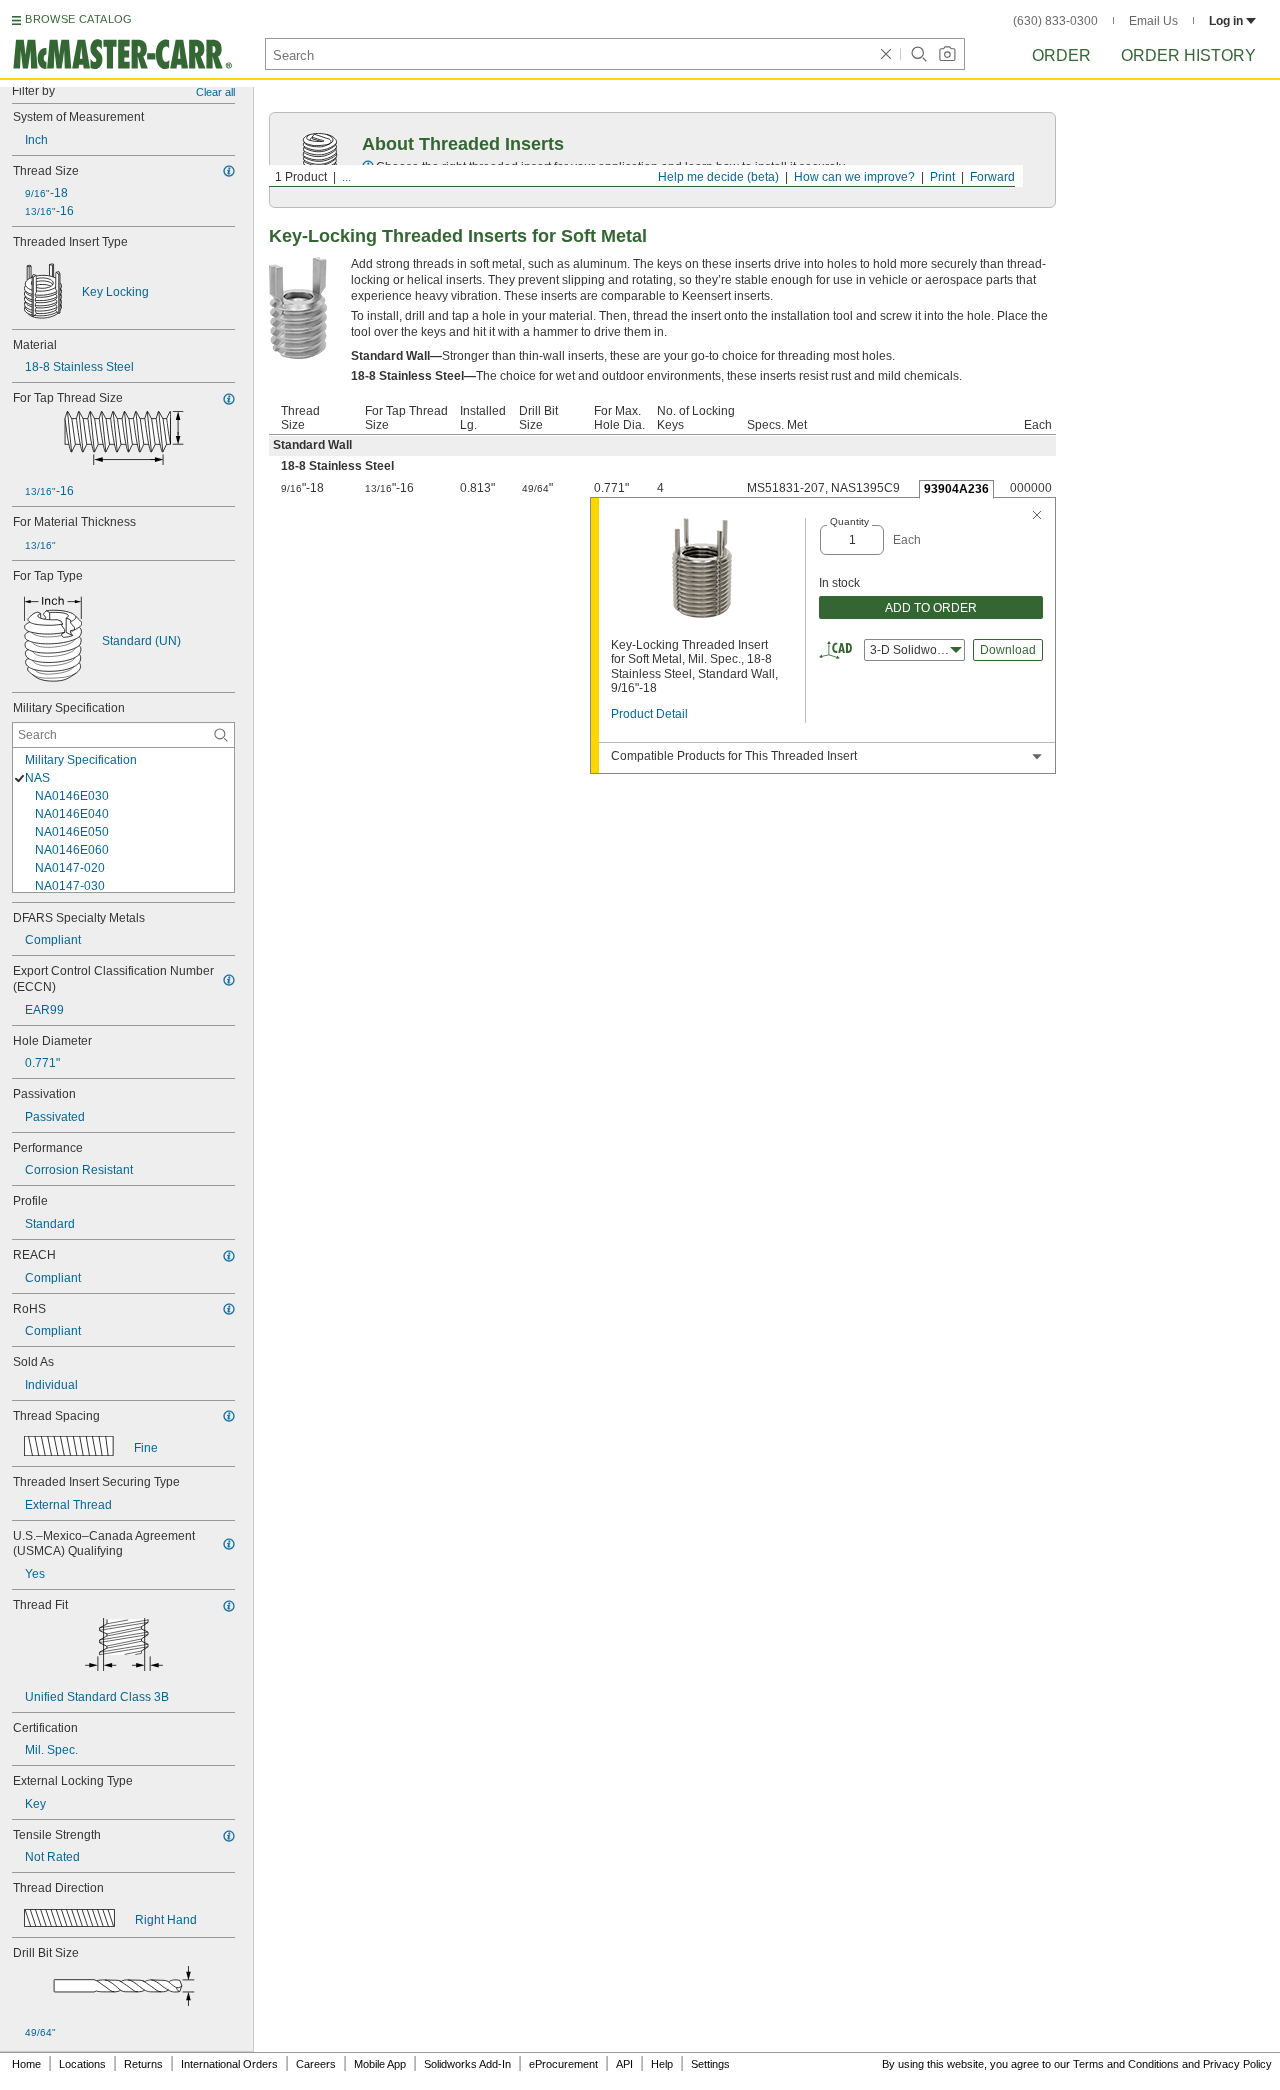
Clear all (215, 92)
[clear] (886, 54)
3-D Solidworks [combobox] (911, 650)
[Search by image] (947, 54)
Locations (82, 2064)
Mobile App (380, 2064)
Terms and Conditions (1126, 2064)
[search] (221, 735)
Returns (143, 2064)
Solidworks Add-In (467, 2064)
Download (1008, 650)
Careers (316, 2064)
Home (26, 2064)
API (624, 2064)
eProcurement (563, 2064)
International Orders (229, 2064)
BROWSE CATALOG (78, 19)
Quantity (849, 521)
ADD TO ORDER (931, 608)
